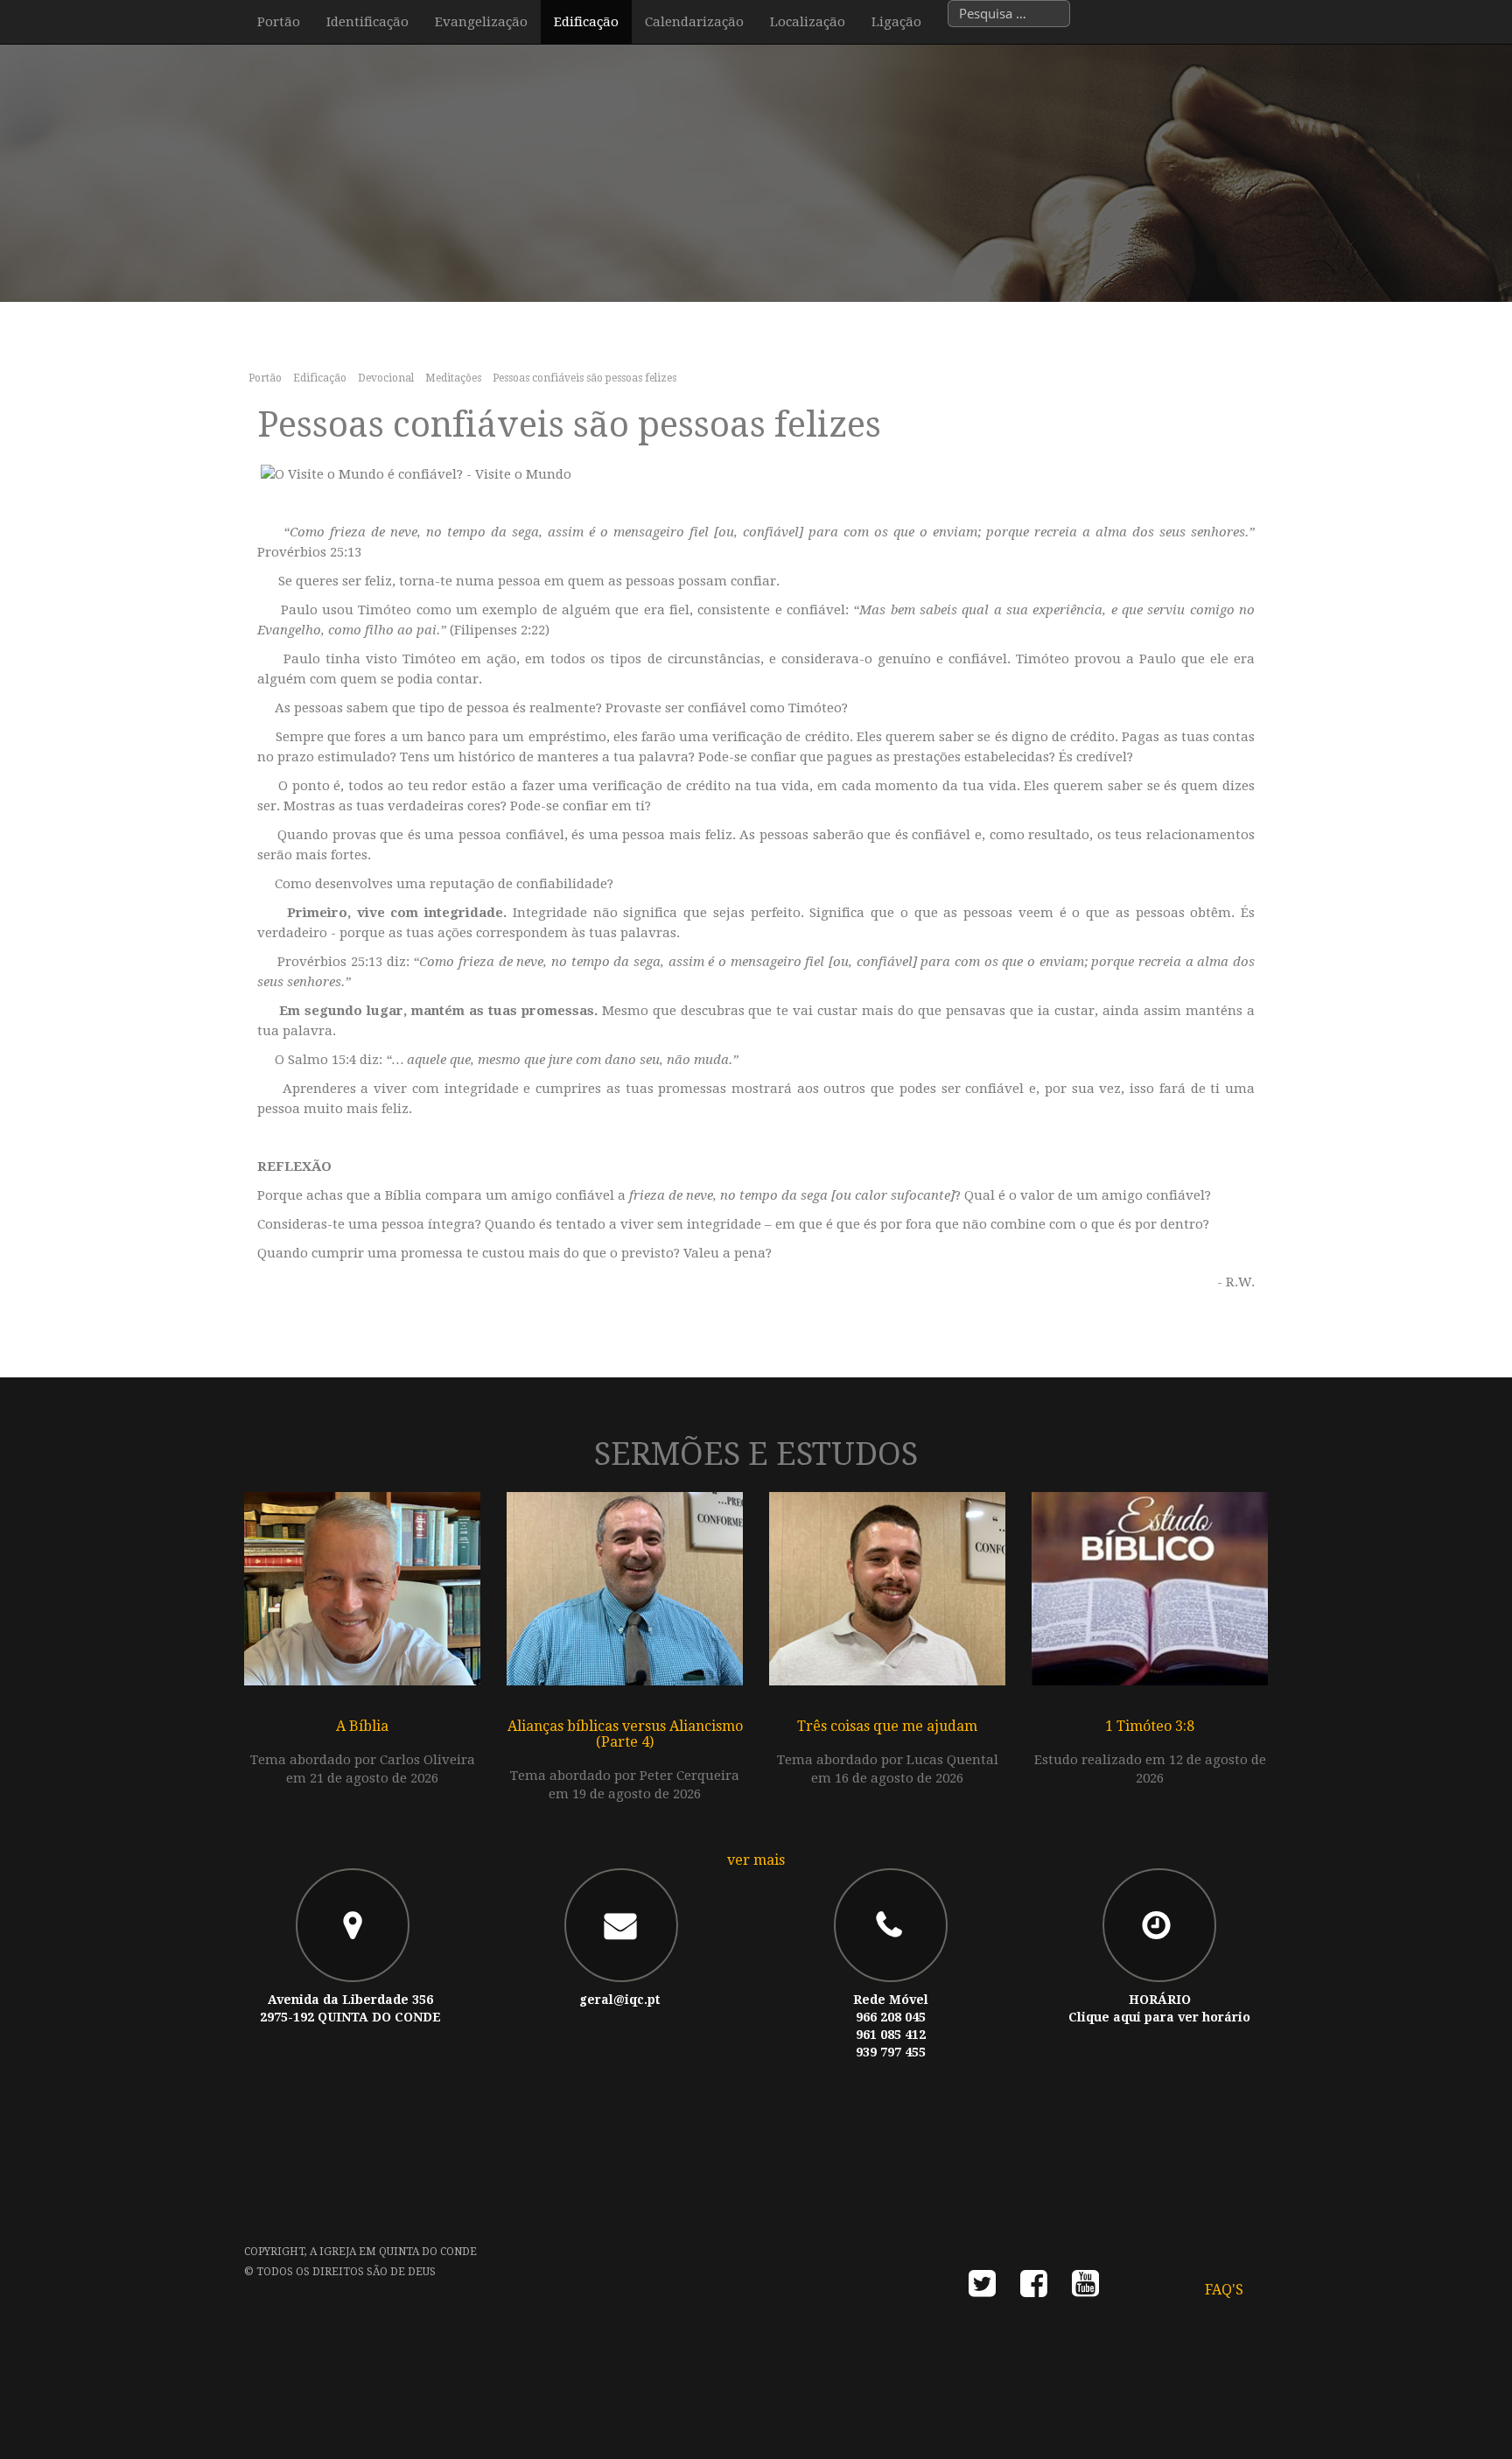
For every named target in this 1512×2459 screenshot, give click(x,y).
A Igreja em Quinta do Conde (393, 2252)
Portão (279, 22)
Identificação (367, 22)
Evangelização (481, 22)
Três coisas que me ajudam (887, 1726)
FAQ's (1224, 2290)
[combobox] (1009, 14)
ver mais (756, 1860)
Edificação (586, 22)
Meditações (453, 378)
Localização (808, 22)
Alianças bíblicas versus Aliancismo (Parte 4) (625, 1734)
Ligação (896, 22)
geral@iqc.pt (619, 2000)
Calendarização (694, 22)
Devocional (386, 378)
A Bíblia (362, 1726)
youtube (1085, 2289)
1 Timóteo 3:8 (1150, 1726)
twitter (982, 2289)
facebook (1034, 2289)
